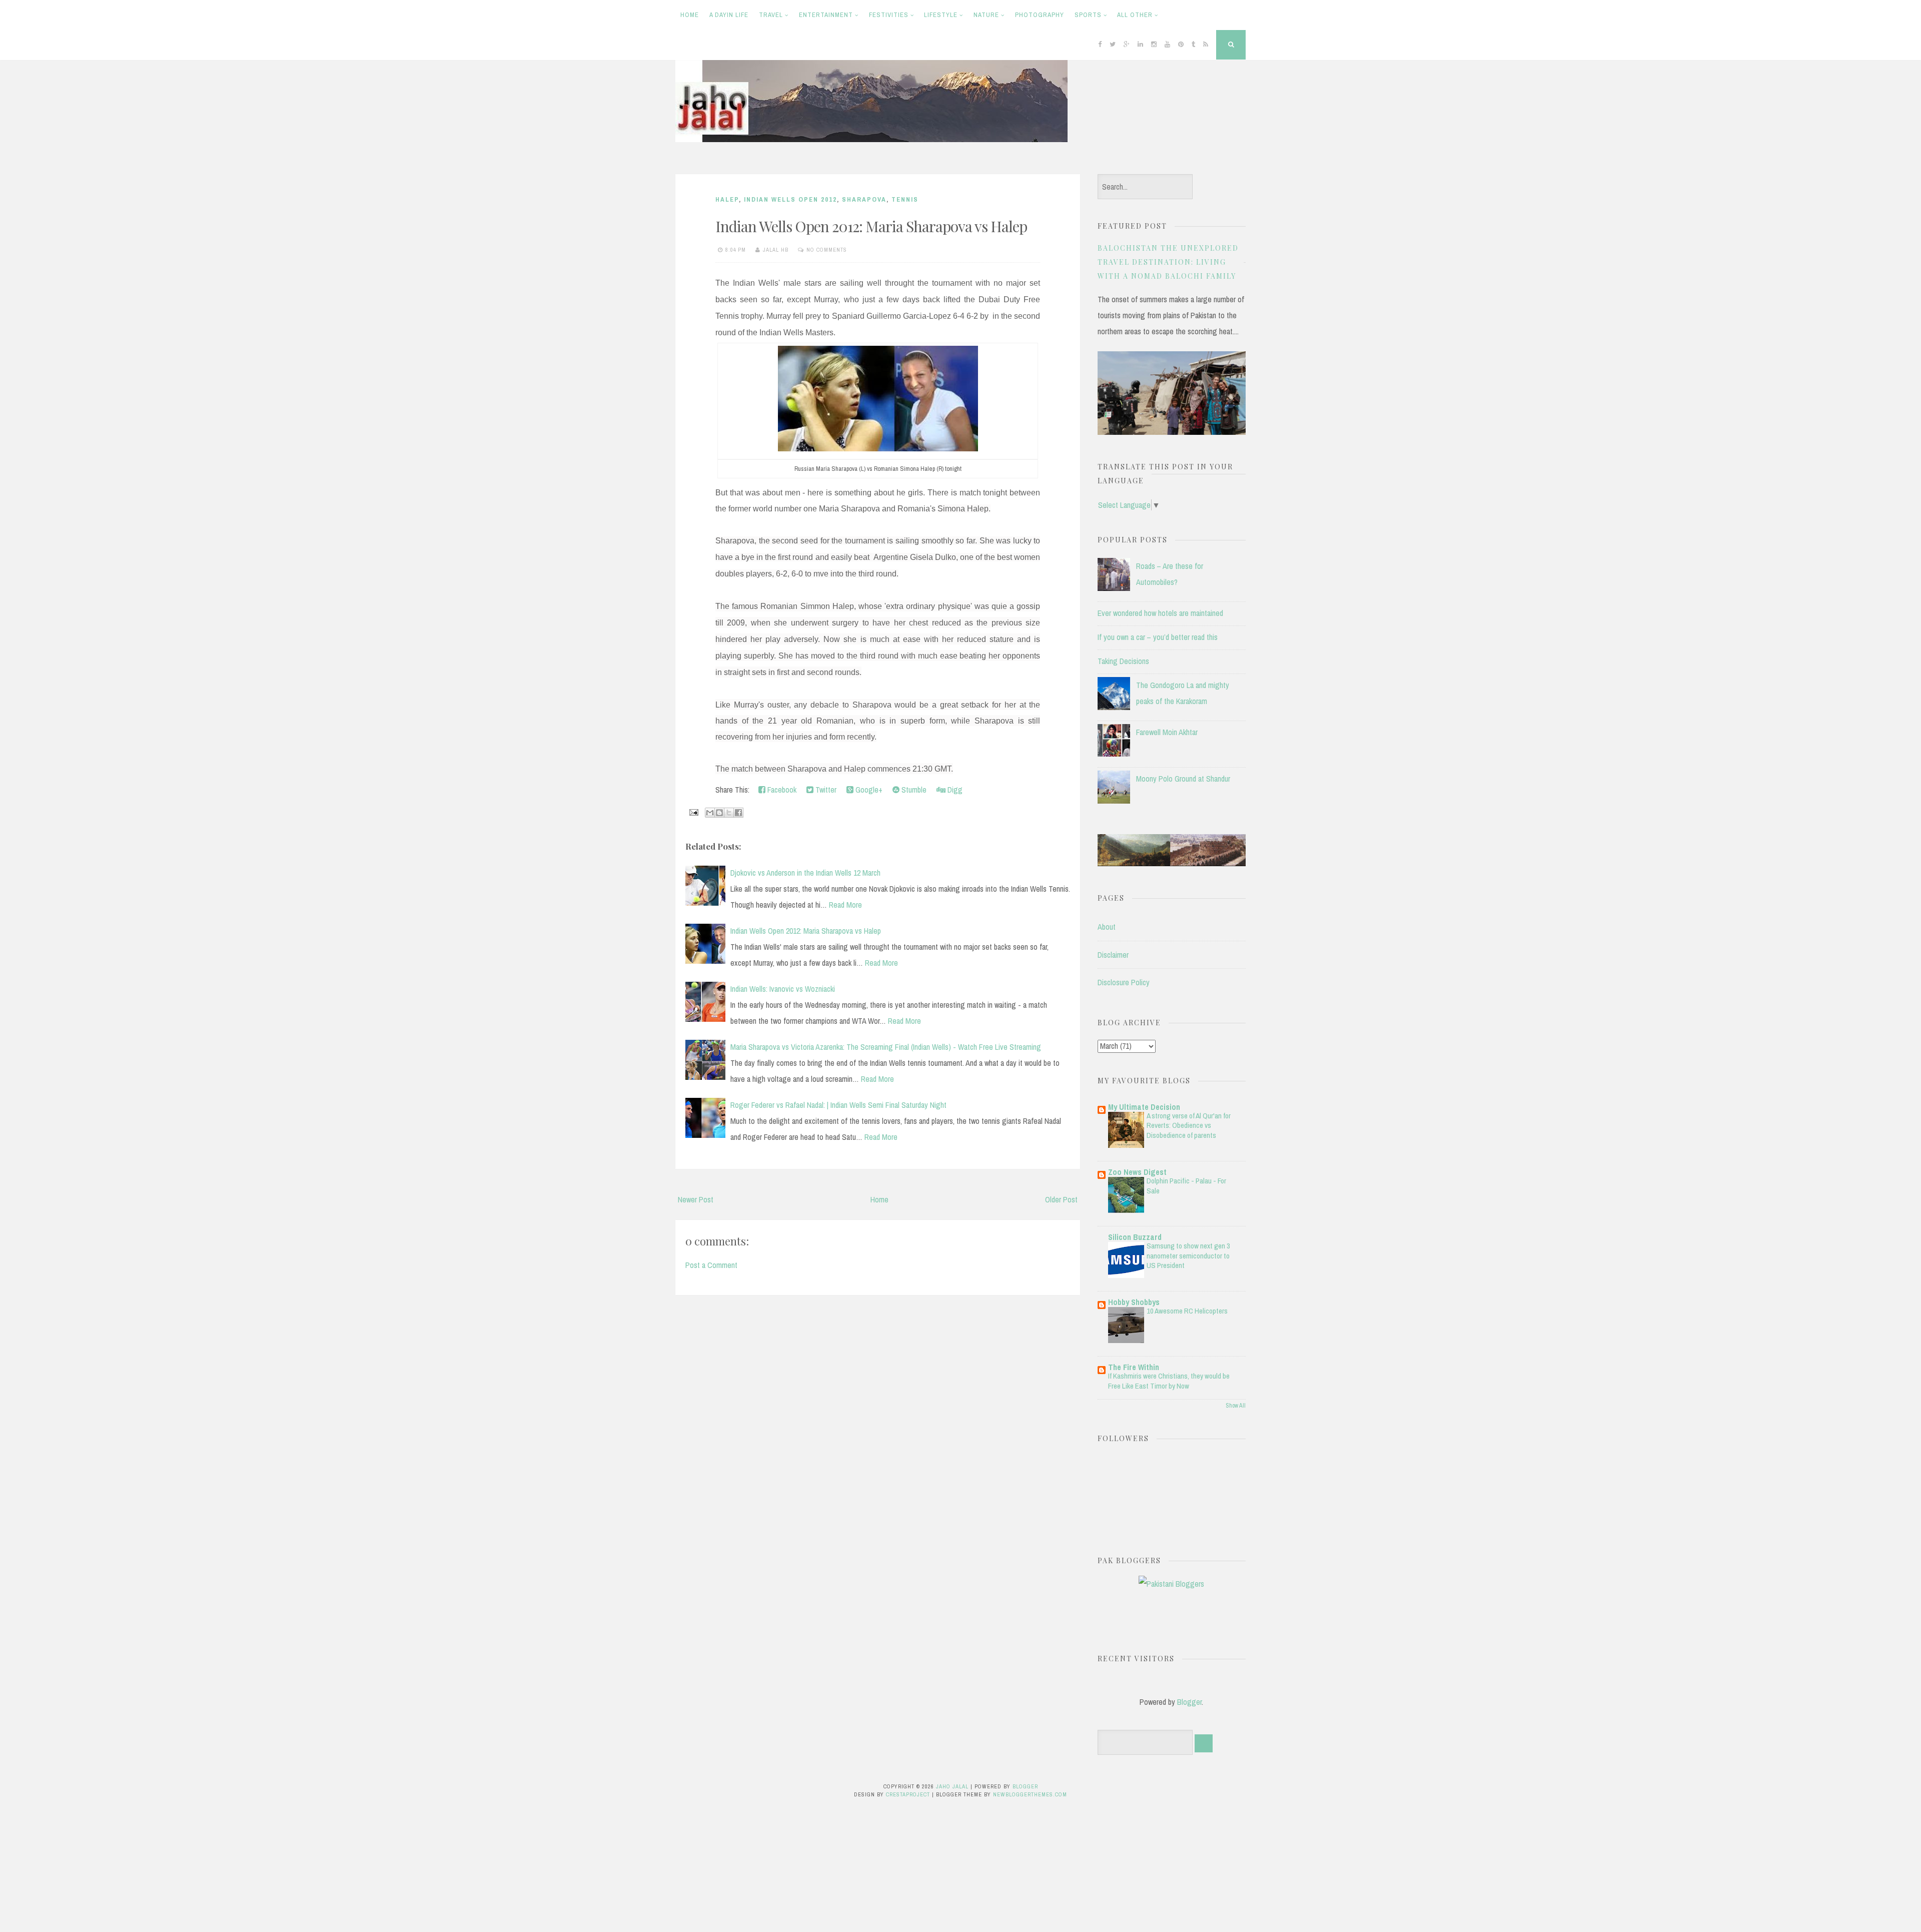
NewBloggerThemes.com (1030, 1794)
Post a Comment (711, 1265)
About (1107, 927)
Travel (771, 15)
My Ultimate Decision (1144, 1107)
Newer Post (696, 1199)
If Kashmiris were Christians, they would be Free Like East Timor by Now (1169, 1381)
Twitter (825, 790)
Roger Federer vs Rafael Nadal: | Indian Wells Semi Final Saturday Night (838, 1105)
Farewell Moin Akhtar (1167, 732)
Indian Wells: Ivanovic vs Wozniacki (783, 989)
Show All (1236, 1406)
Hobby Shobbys (1134, 1302)
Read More (845, 905)
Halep (727, 199)
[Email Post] (693, 812)
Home (690, 15)
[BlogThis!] (719, 813)
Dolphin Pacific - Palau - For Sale (1186, 1186)
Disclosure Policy (1124, 982)
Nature (986, 15)
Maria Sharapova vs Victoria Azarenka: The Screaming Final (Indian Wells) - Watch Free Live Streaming (886, 1047)
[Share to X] (729, 813)
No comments (827, 250)
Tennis (905, 199)
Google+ (868, 790)
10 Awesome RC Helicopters (1187, 1311)
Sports (1088, 15)
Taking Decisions (1123, 661)
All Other (1135, 15)
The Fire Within (1134, 1367)
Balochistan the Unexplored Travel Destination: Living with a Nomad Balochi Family (1168, 262)
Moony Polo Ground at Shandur (1183, 779)
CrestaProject (908, 1794)
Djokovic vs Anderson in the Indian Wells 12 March (805, 873)
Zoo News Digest (1137, 1172)
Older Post (1061, 1199)
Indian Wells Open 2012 (790, 199)
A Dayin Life (729, 15)
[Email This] (710, 813)
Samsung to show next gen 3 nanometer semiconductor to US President (1188, 1256)
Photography (1040, 15)
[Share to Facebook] (738, 813)
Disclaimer (1113, 955)
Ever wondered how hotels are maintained (1160, 613)
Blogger (1189, 1702)
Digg (954, 790)
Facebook (781, 790)
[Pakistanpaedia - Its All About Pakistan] (1172, 863)
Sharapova (864, 199)
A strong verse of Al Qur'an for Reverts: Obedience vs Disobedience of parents (1189, 1126)
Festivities (889, 15)
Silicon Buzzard (1135, 1237)
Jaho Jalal (952, 1786)
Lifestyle (941, 15)
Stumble (913, 790)
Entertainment (826, 15)
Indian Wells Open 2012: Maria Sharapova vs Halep (871, 226)
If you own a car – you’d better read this (1158, 637)
